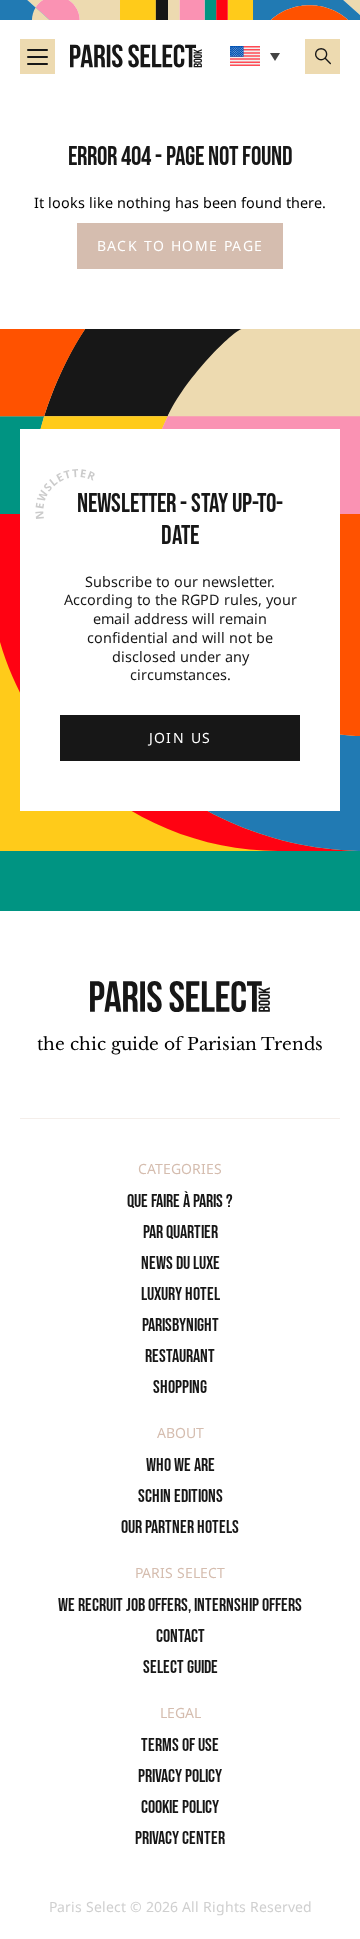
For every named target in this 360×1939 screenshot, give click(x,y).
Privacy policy (180, 1776)
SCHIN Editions (180, 1496)
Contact (180, 1636)
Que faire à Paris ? (180, 1201)
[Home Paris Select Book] (136, 56)
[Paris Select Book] (180, 996)
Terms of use (180, 1745)
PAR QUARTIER (180, 1232)
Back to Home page (180, 245)
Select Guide (180, 1667)
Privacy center (180, 1838)
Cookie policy (180, 1807)
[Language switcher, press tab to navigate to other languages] (257, 56)
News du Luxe (180, 1263)
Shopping (180, 1387)
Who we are (180, 1465)
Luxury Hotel (180, 1294)
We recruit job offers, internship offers (180, 1605)
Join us (180, 737)
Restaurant (180, 1356)
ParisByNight (180, 1325)
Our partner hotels (180, 1527)
